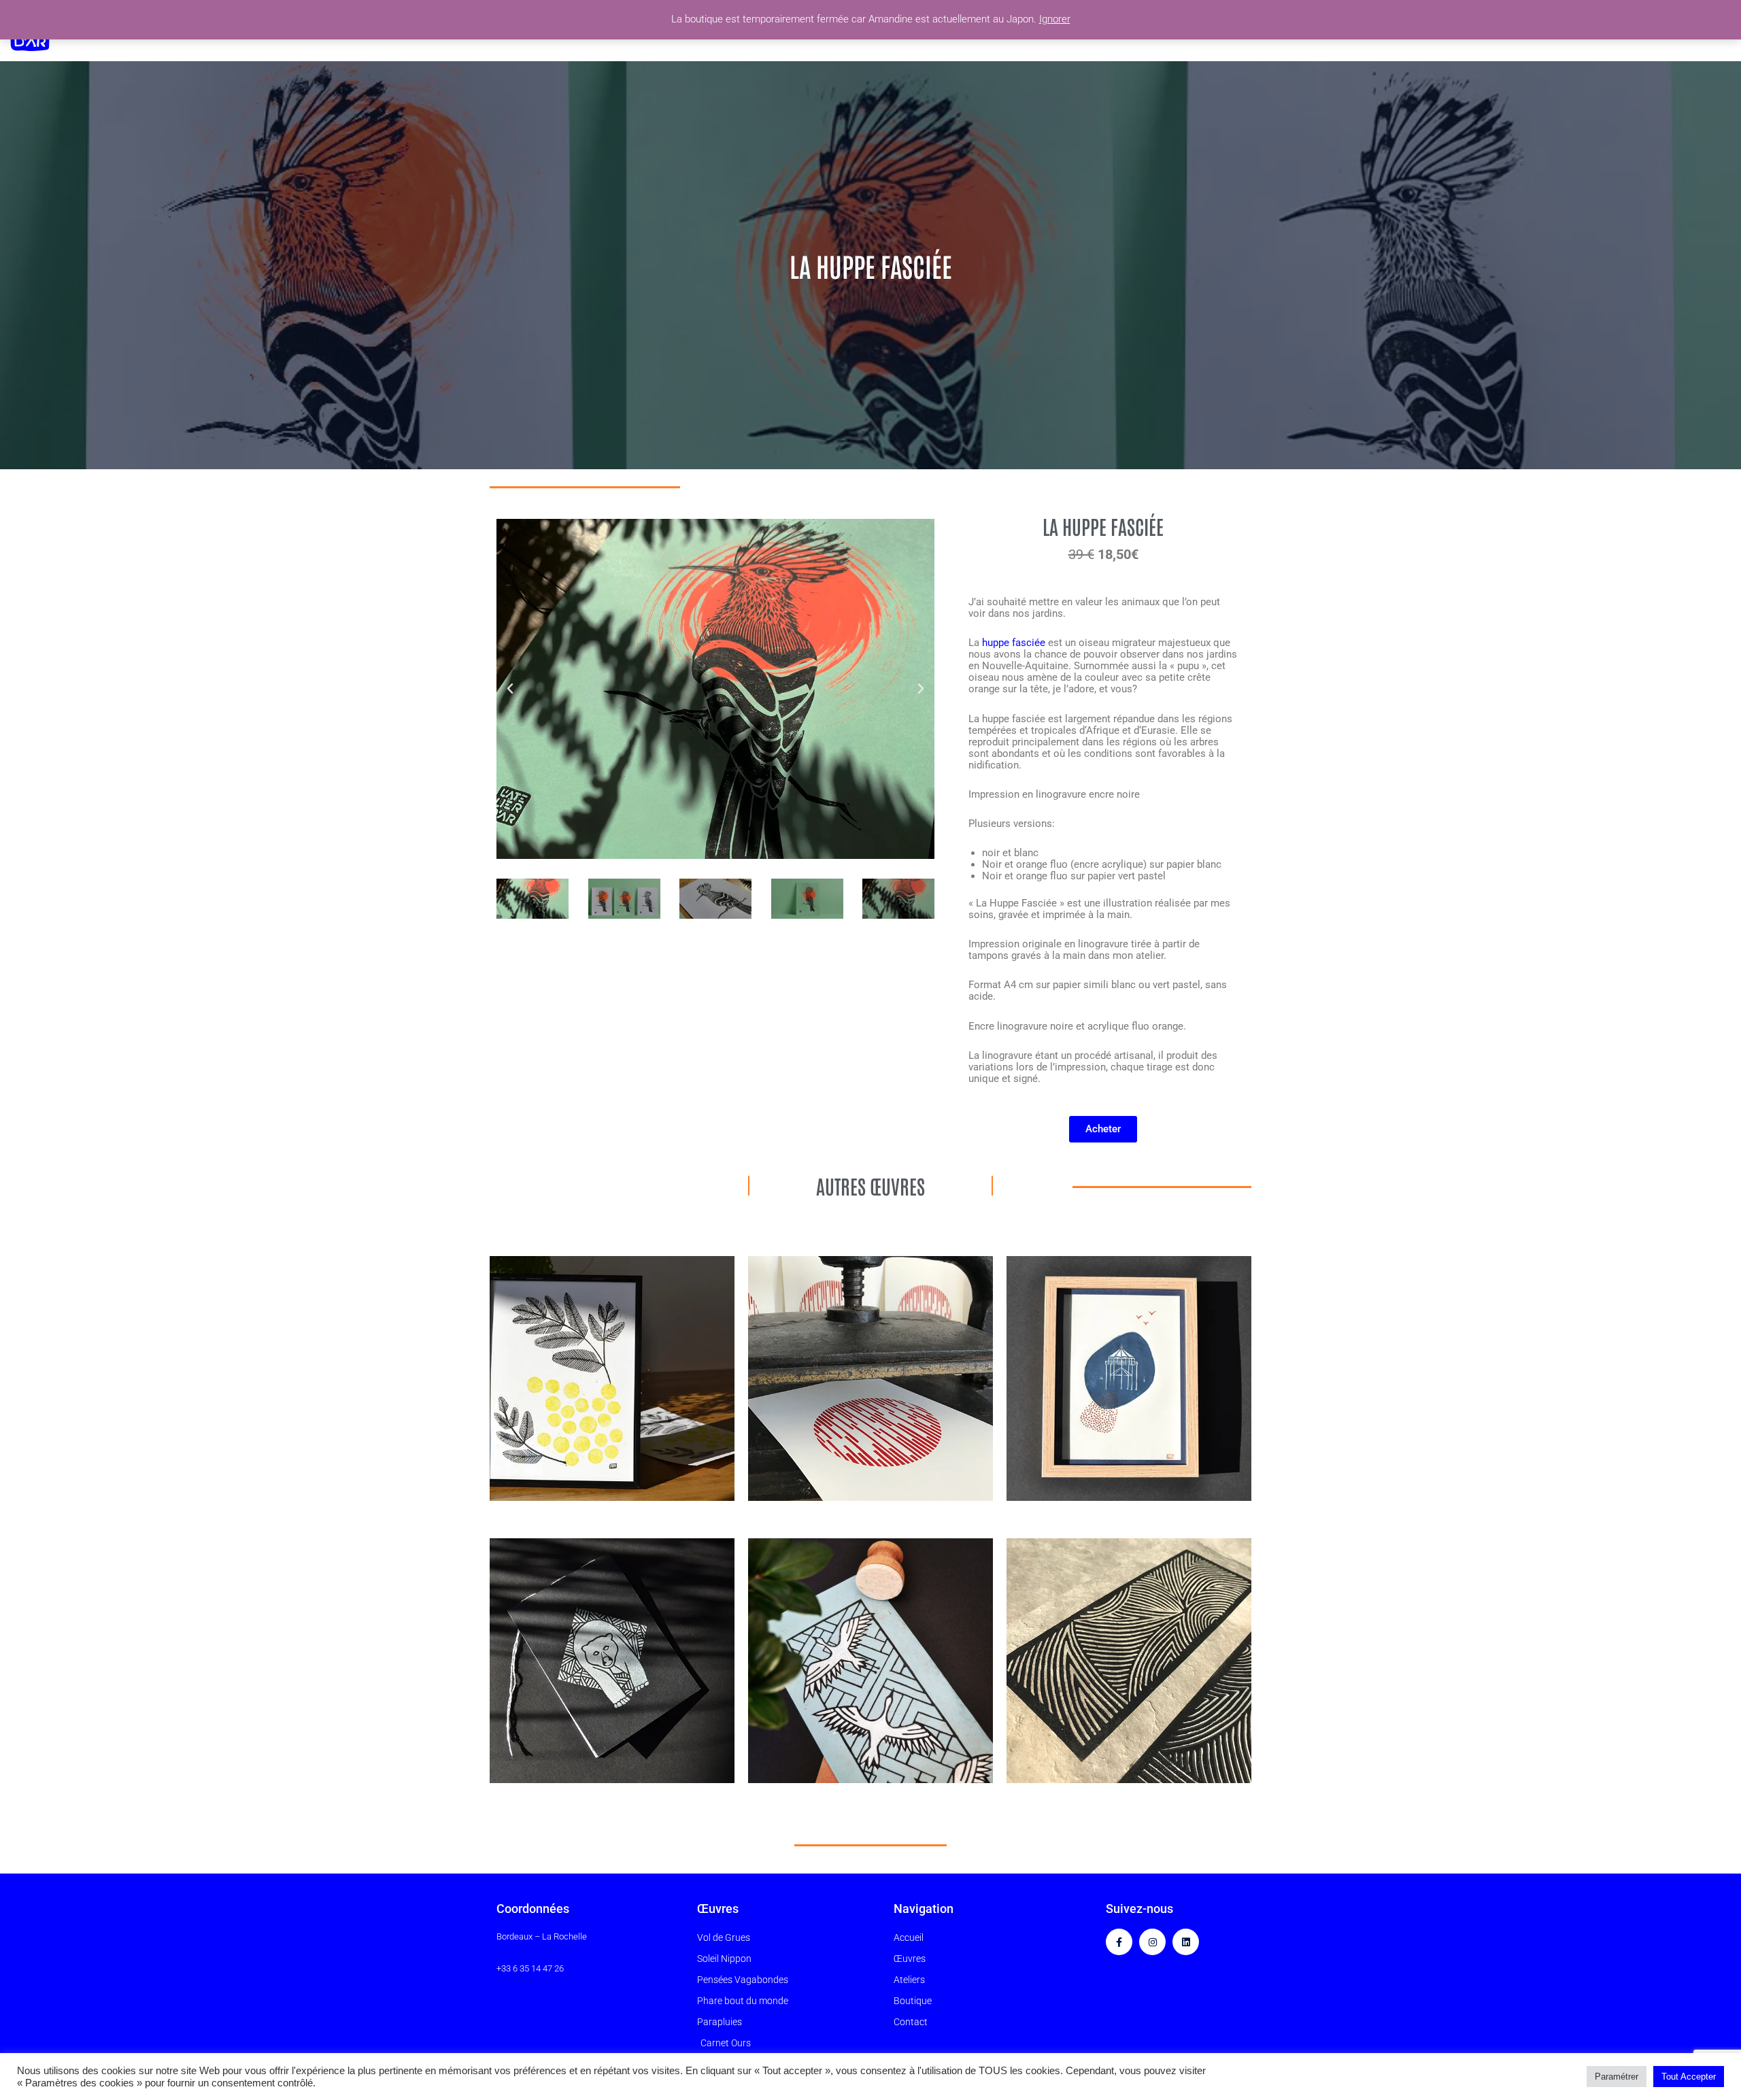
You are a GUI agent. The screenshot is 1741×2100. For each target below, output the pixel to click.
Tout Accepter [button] (1689, 2077)
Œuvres (718, 1909)
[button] (510, 689)
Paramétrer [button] (1617, 2077)
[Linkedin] (1186, 1942)
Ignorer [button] (1055, 19)
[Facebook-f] (1119, 1942)
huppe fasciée (1012, 643)
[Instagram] (1152, 1942)
